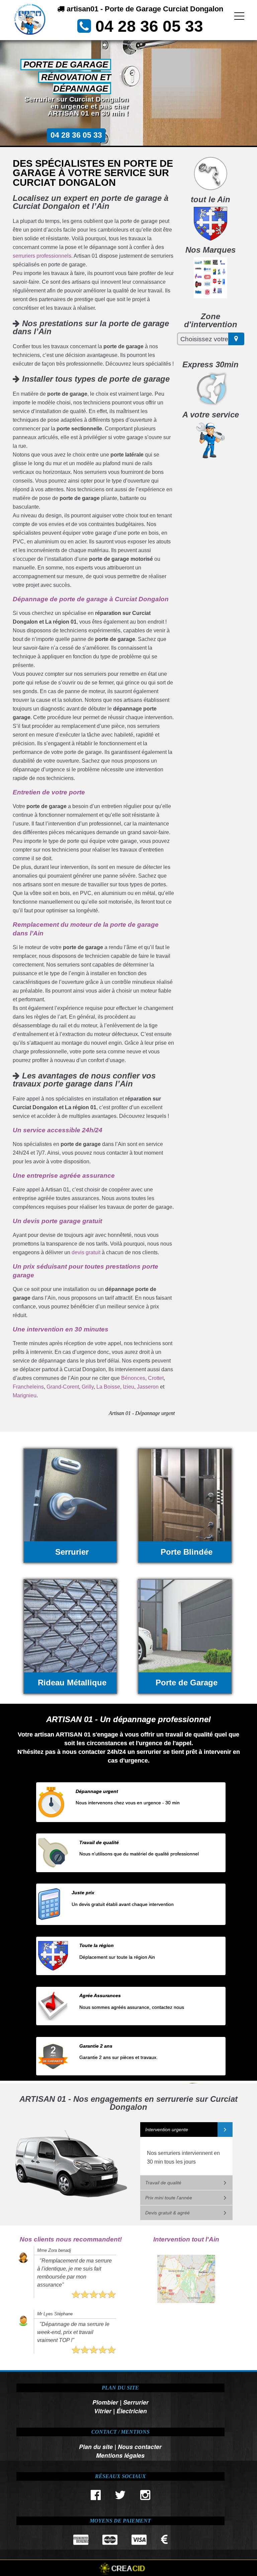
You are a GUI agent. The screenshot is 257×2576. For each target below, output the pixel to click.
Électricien (132, 2411)
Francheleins (28, 1387)
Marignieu (25, 1395)
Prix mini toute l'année (169, 2198)
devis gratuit (86, 1252)
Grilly (88, 1387)
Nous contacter (140, 2446)
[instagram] (145, 2497)
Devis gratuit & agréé (167, 2213)
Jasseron (148, 1387)
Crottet (156, 1378)
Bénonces (133, 1378)
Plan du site (96, 2446)
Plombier (105, 2402)
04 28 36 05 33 (149, 26)
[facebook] (96, 2497)
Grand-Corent (63, 1387)
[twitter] (120, 2497)
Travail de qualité (163, 2183)
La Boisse (108, 1387)
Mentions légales (120, 2455)
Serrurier (136, 2402)
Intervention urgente (167, 2130)
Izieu (128, 1387)
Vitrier (103, 2411)
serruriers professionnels (42, 256)
